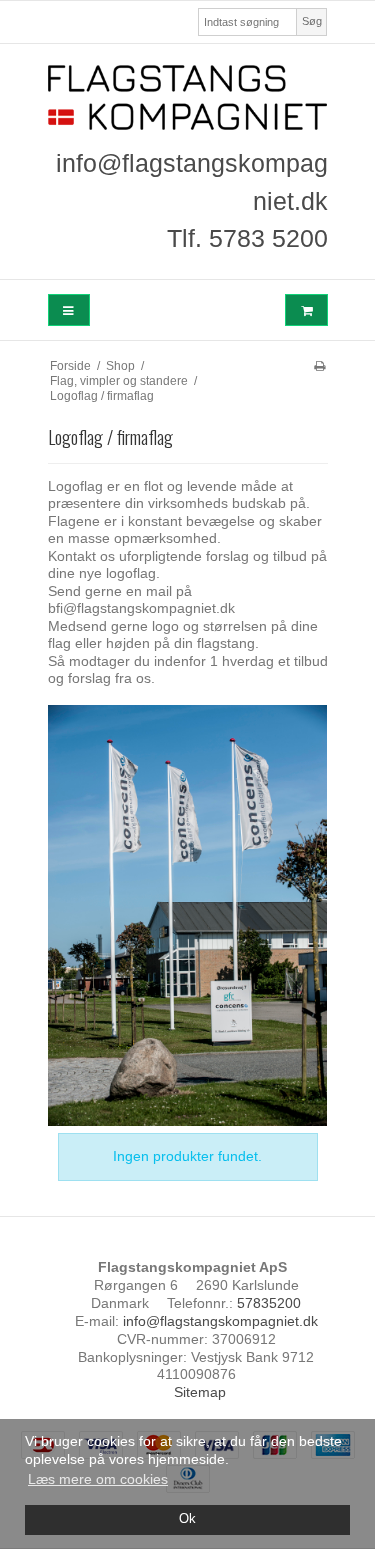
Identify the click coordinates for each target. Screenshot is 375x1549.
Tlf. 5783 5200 (247, 238)
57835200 (269, 1303)
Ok (187, 1519)
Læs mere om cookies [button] (98, 1479)
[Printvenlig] (319, 366)
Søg (312, 21)
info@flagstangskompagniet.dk (220, 1321)
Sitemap (200, 1392)
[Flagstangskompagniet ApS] (188, 97)
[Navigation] (69, 310)
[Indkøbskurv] (306, 310)
